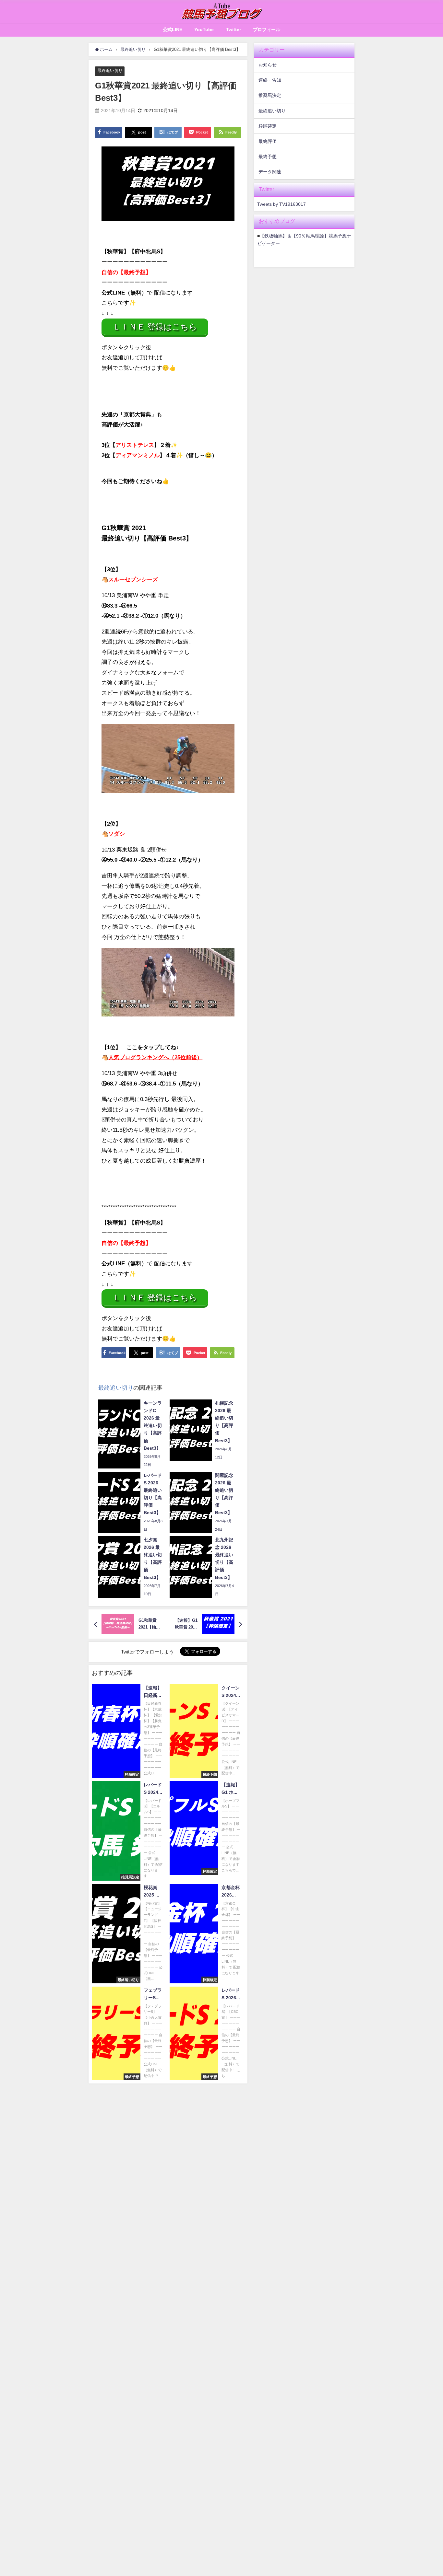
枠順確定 (268, 126)
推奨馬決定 (270, 95)
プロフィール (267, 29)
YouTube (204, 29)
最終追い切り (110, 70)
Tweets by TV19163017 (281, 204)
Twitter (233, 29)
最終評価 (268, 141)
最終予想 (268, 157)
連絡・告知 (270, 80)
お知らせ (268, 65)
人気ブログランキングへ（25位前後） (155, 1057)
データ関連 (270, 172)
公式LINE (173, 29)
